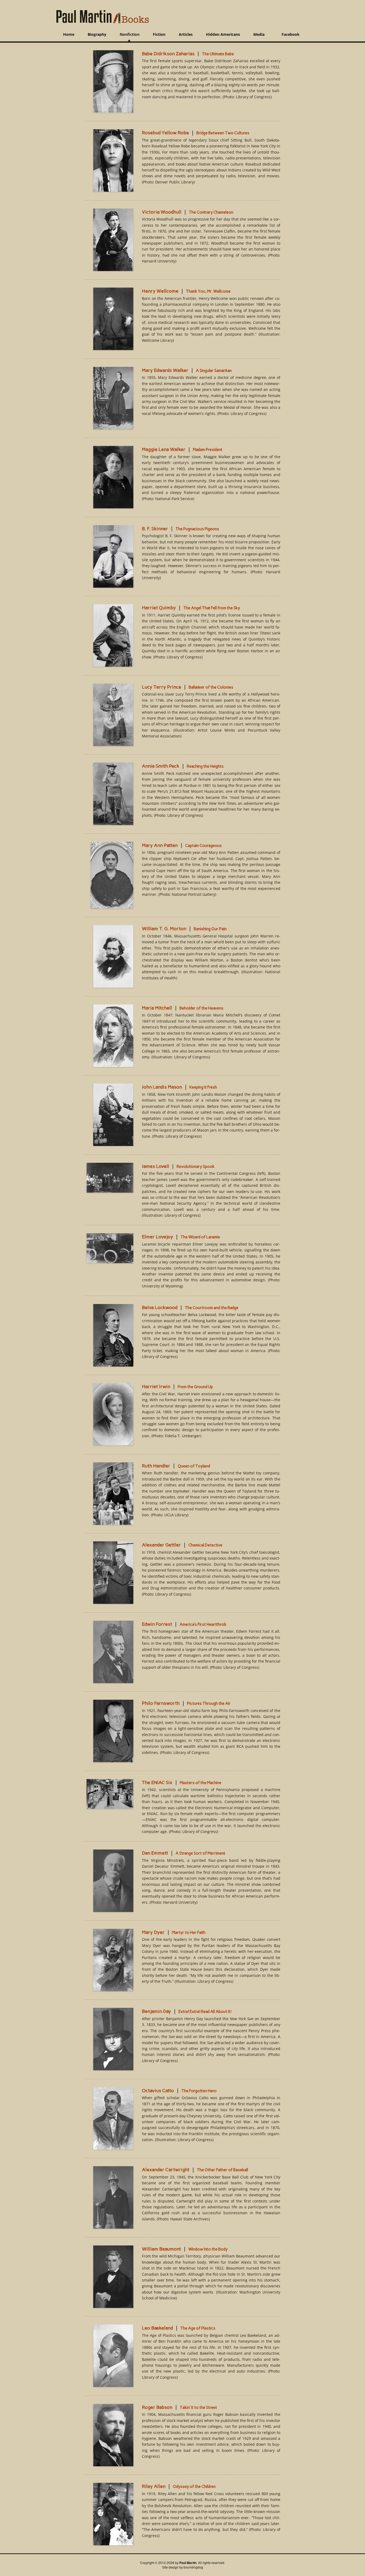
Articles (186, 34)
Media (259, 34)
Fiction (159, 34)
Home (69, 34)
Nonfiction (130, 34)
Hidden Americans (223, 34)
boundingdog (193, 2567)
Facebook (291, 34)
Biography (97, 34)
